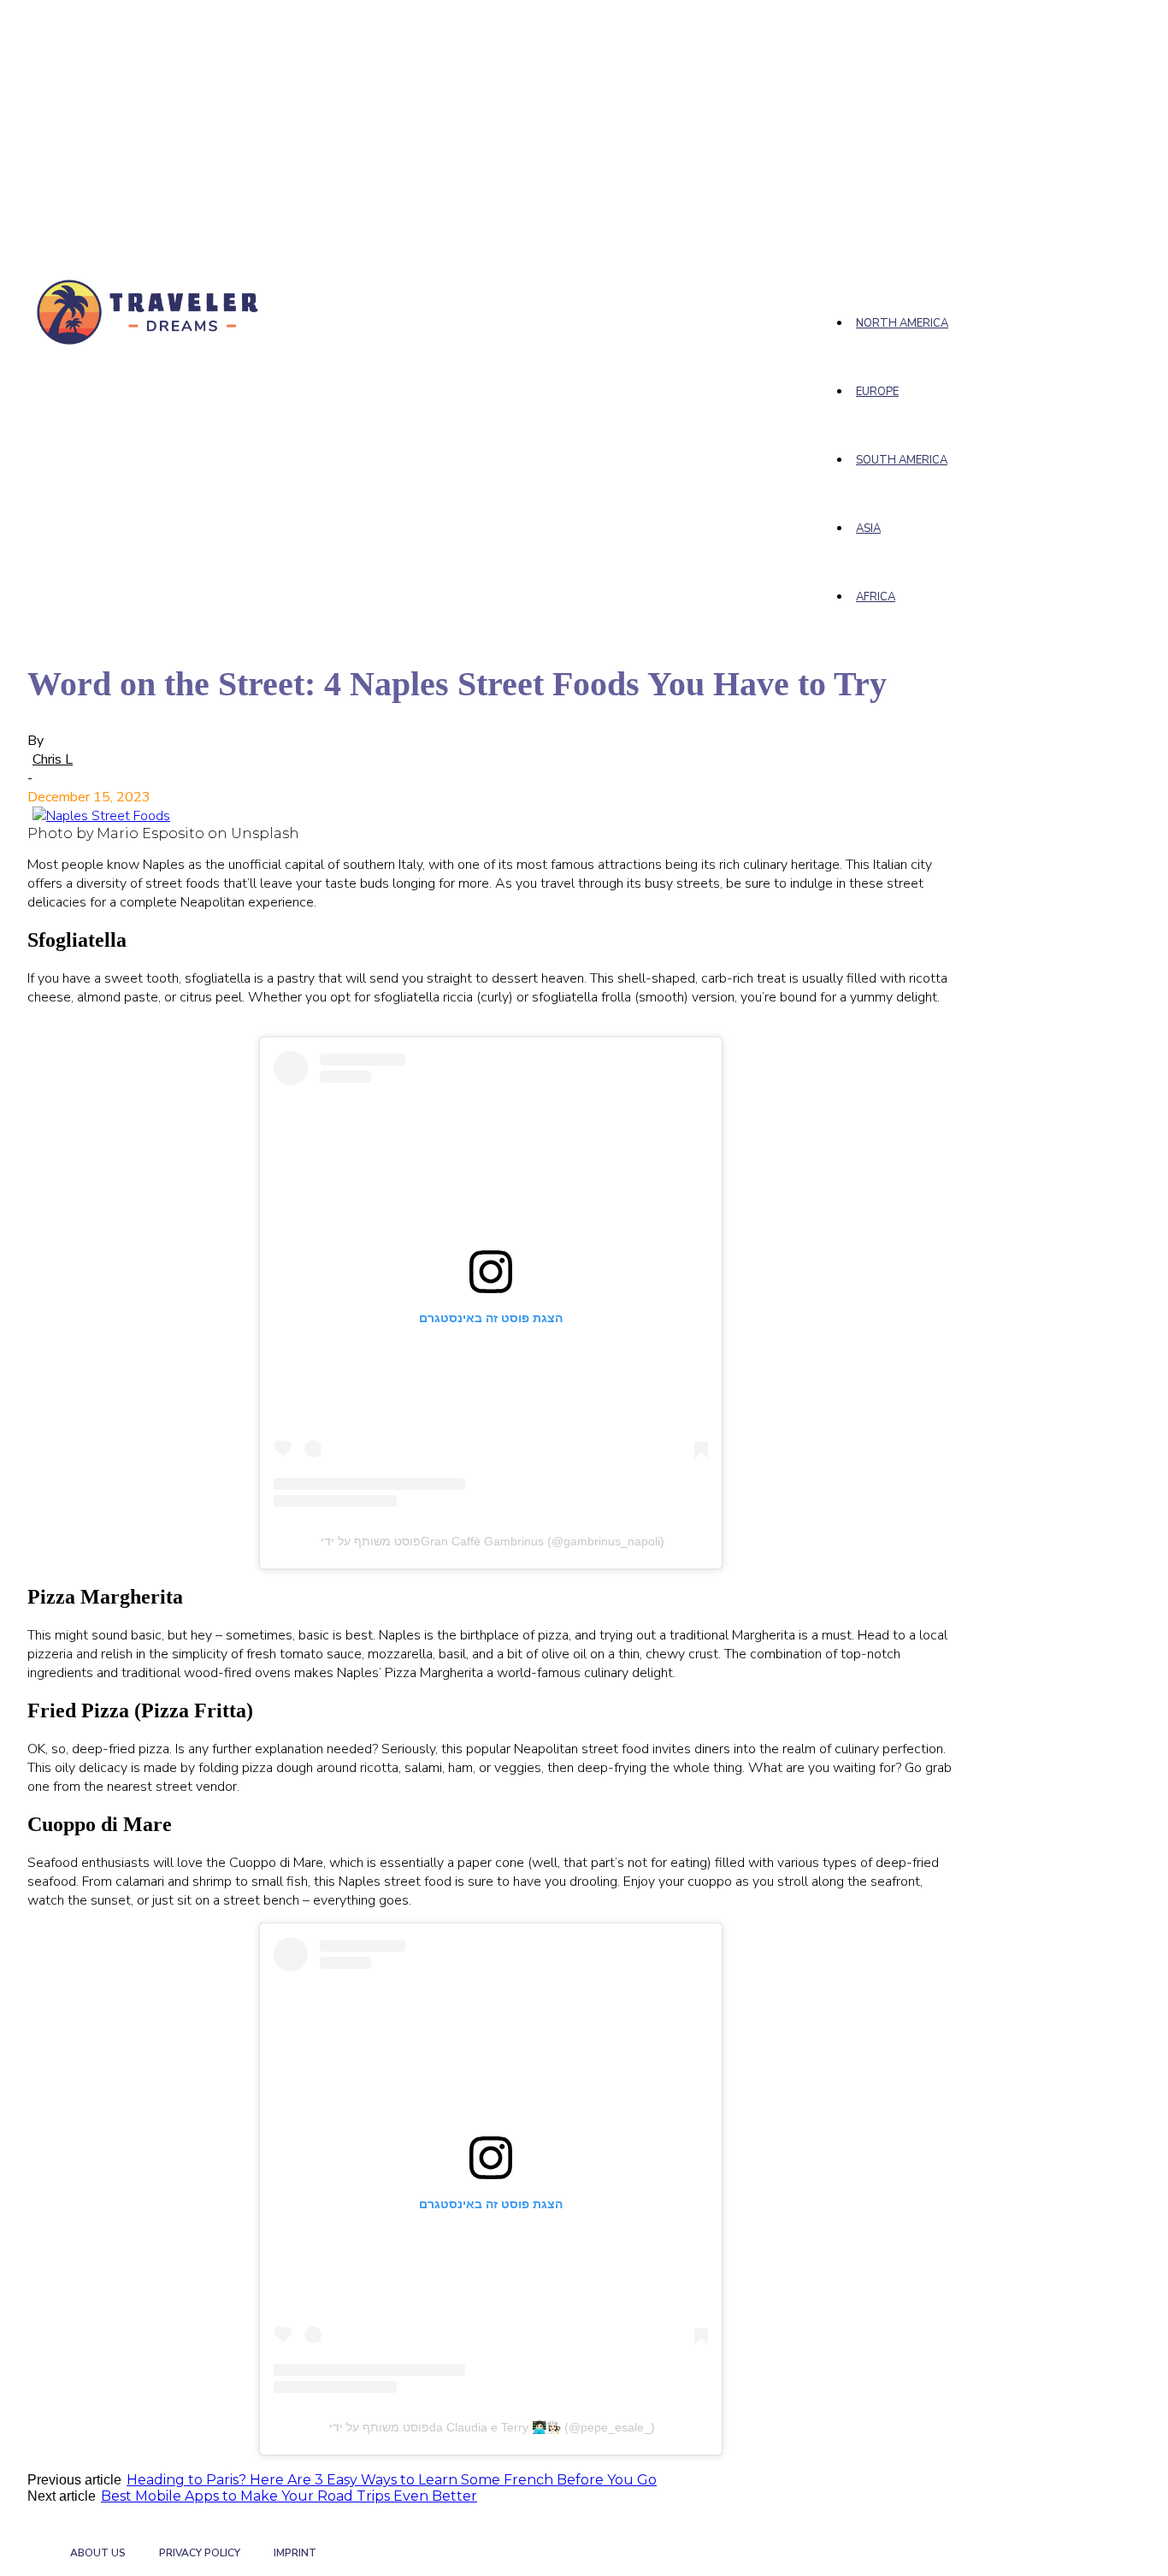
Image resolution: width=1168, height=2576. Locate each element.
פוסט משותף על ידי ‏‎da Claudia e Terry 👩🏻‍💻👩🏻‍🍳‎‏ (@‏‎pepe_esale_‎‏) (490, 2427)
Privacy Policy (200, 2553)
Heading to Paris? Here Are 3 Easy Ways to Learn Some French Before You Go (392, 2480)
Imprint (295, 2553)
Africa (876, 597)
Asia (868, 529)
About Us (98, 2553)
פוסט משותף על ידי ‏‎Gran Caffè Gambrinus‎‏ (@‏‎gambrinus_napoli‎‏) (491, 1541)
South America (902, 460)
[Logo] (150, 311)
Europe (877, 392)
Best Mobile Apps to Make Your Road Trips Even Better (289, 2496)
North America (902, 323)
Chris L (53, 759)
